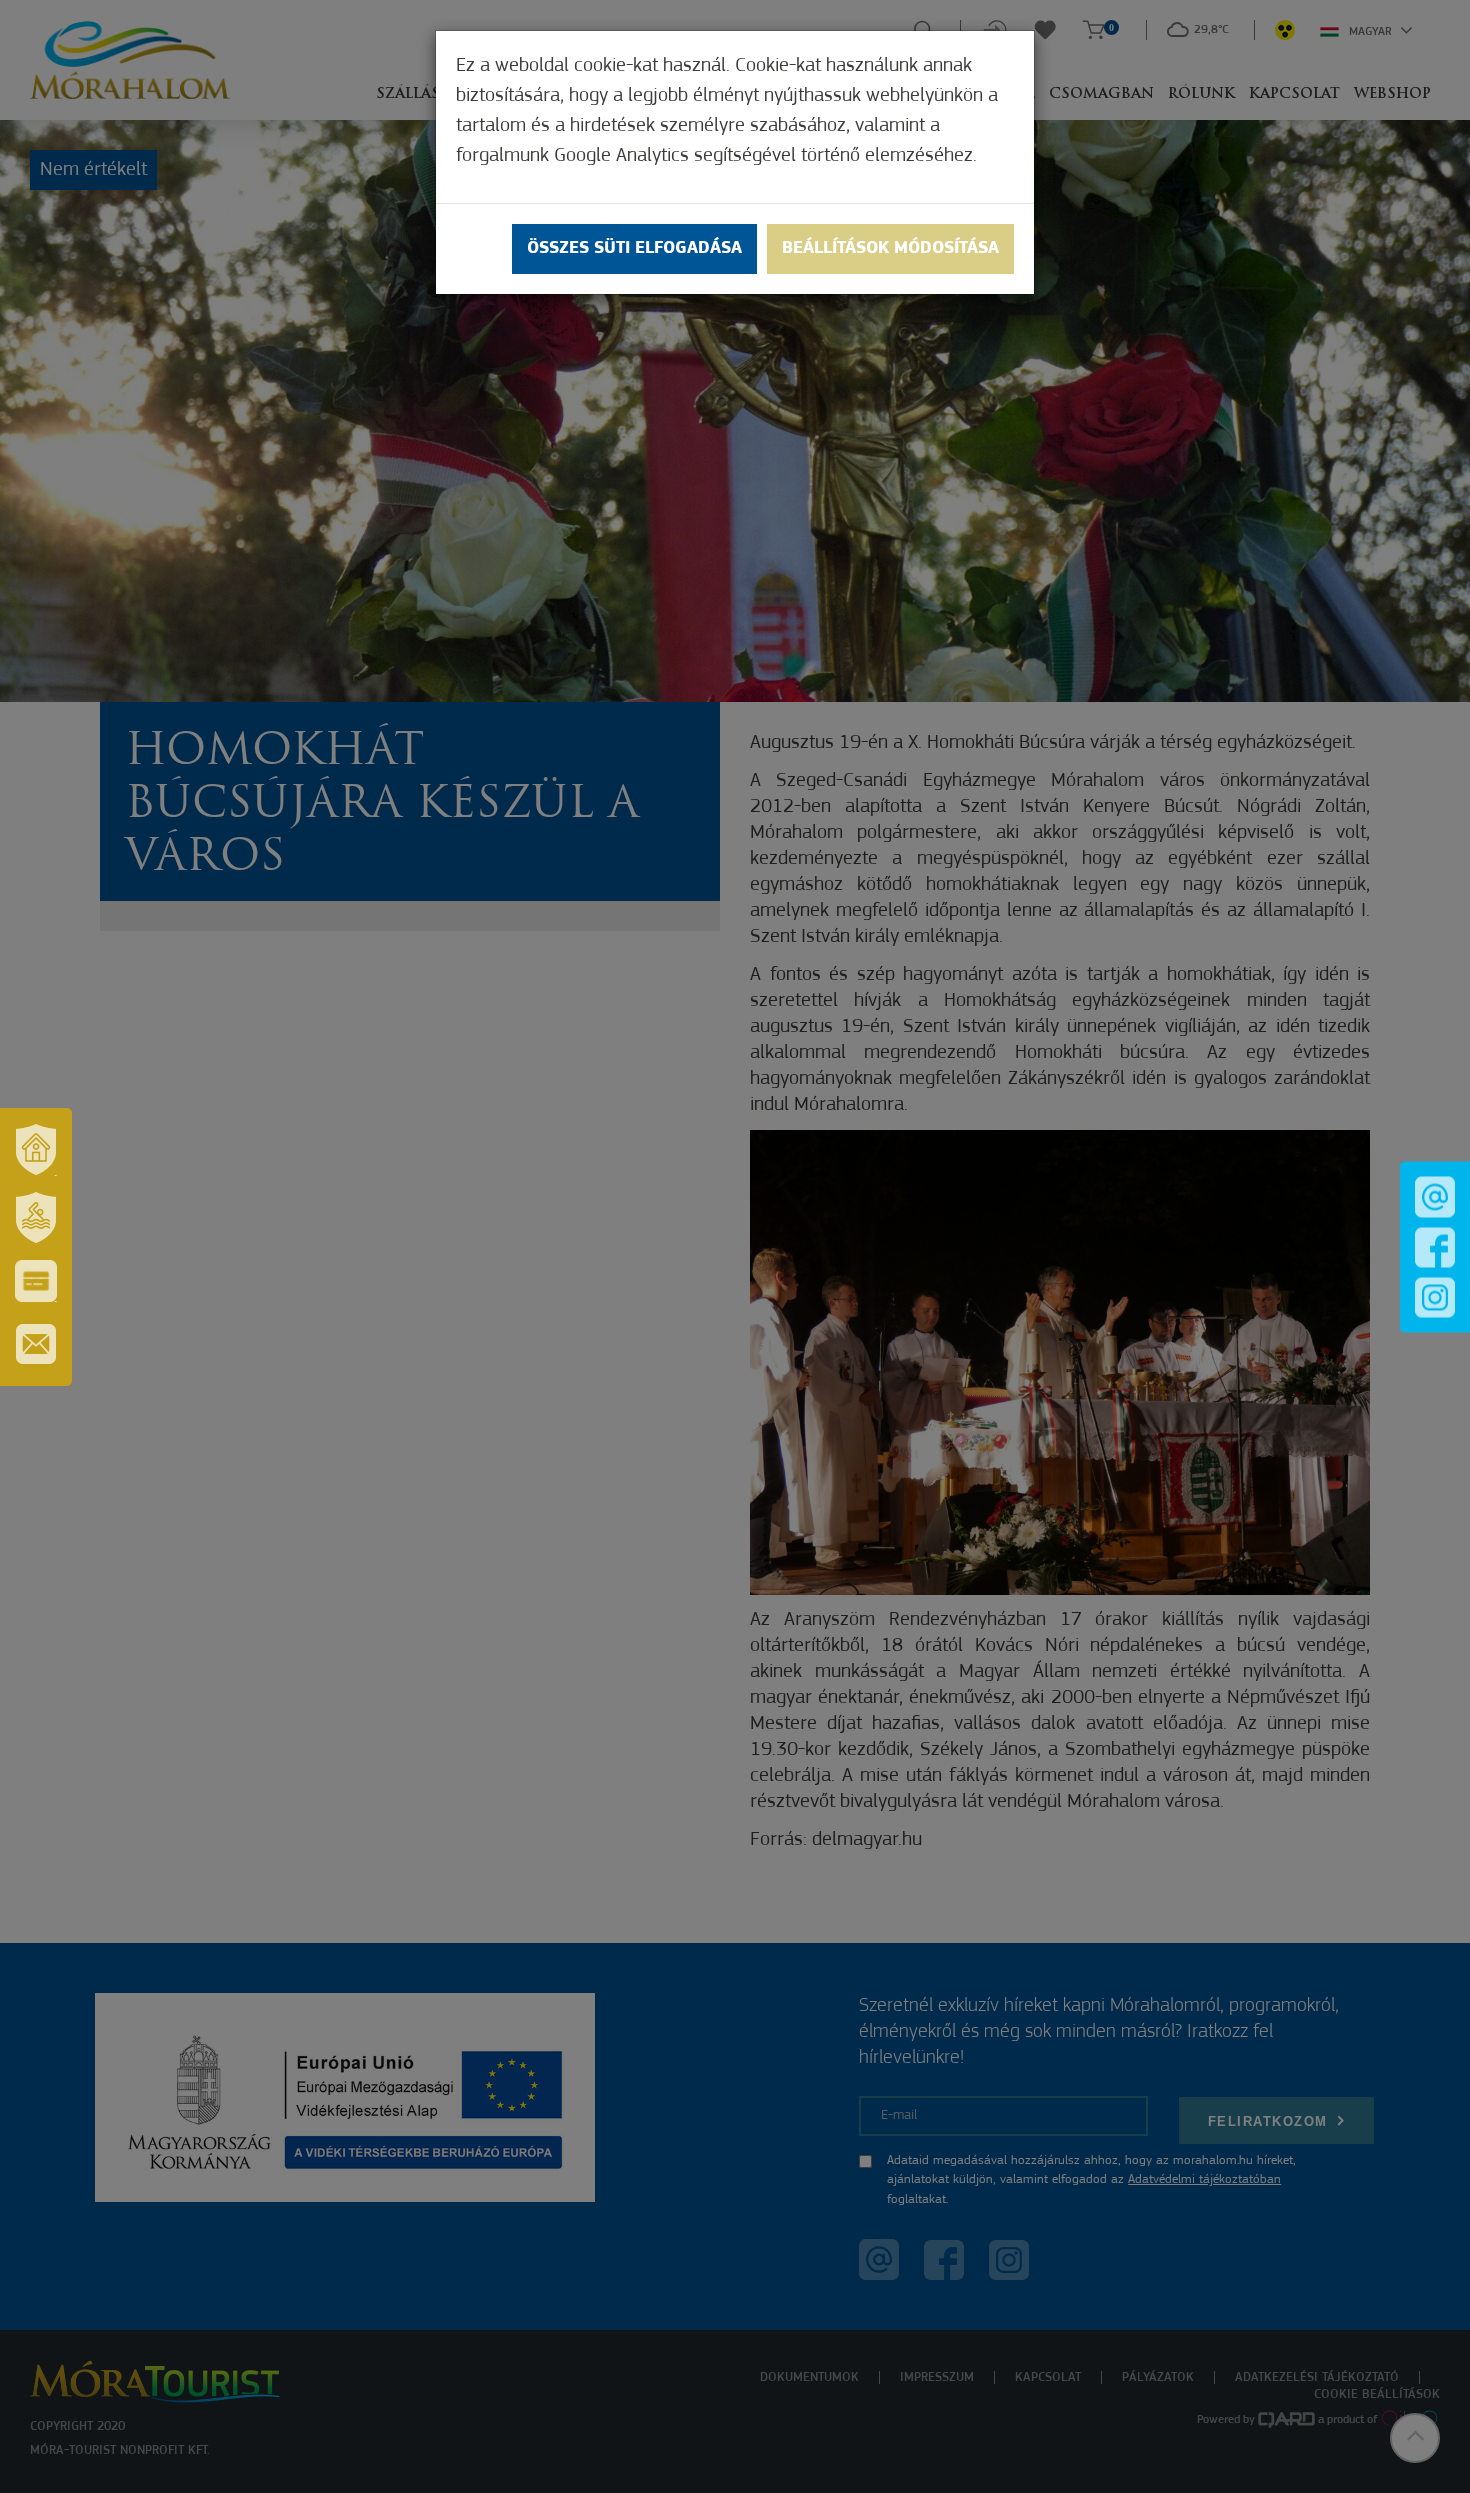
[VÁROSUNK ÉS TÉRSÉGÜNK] (36, 1150)
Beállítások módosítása (890, 249)
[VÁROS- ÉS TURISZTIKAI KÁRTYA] (36, 1281)
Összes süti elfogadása (634, 249)
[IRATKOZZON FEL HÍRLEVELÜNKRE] (36, 1344)
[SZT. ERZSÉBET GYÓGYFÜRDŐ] (36, 1218)
